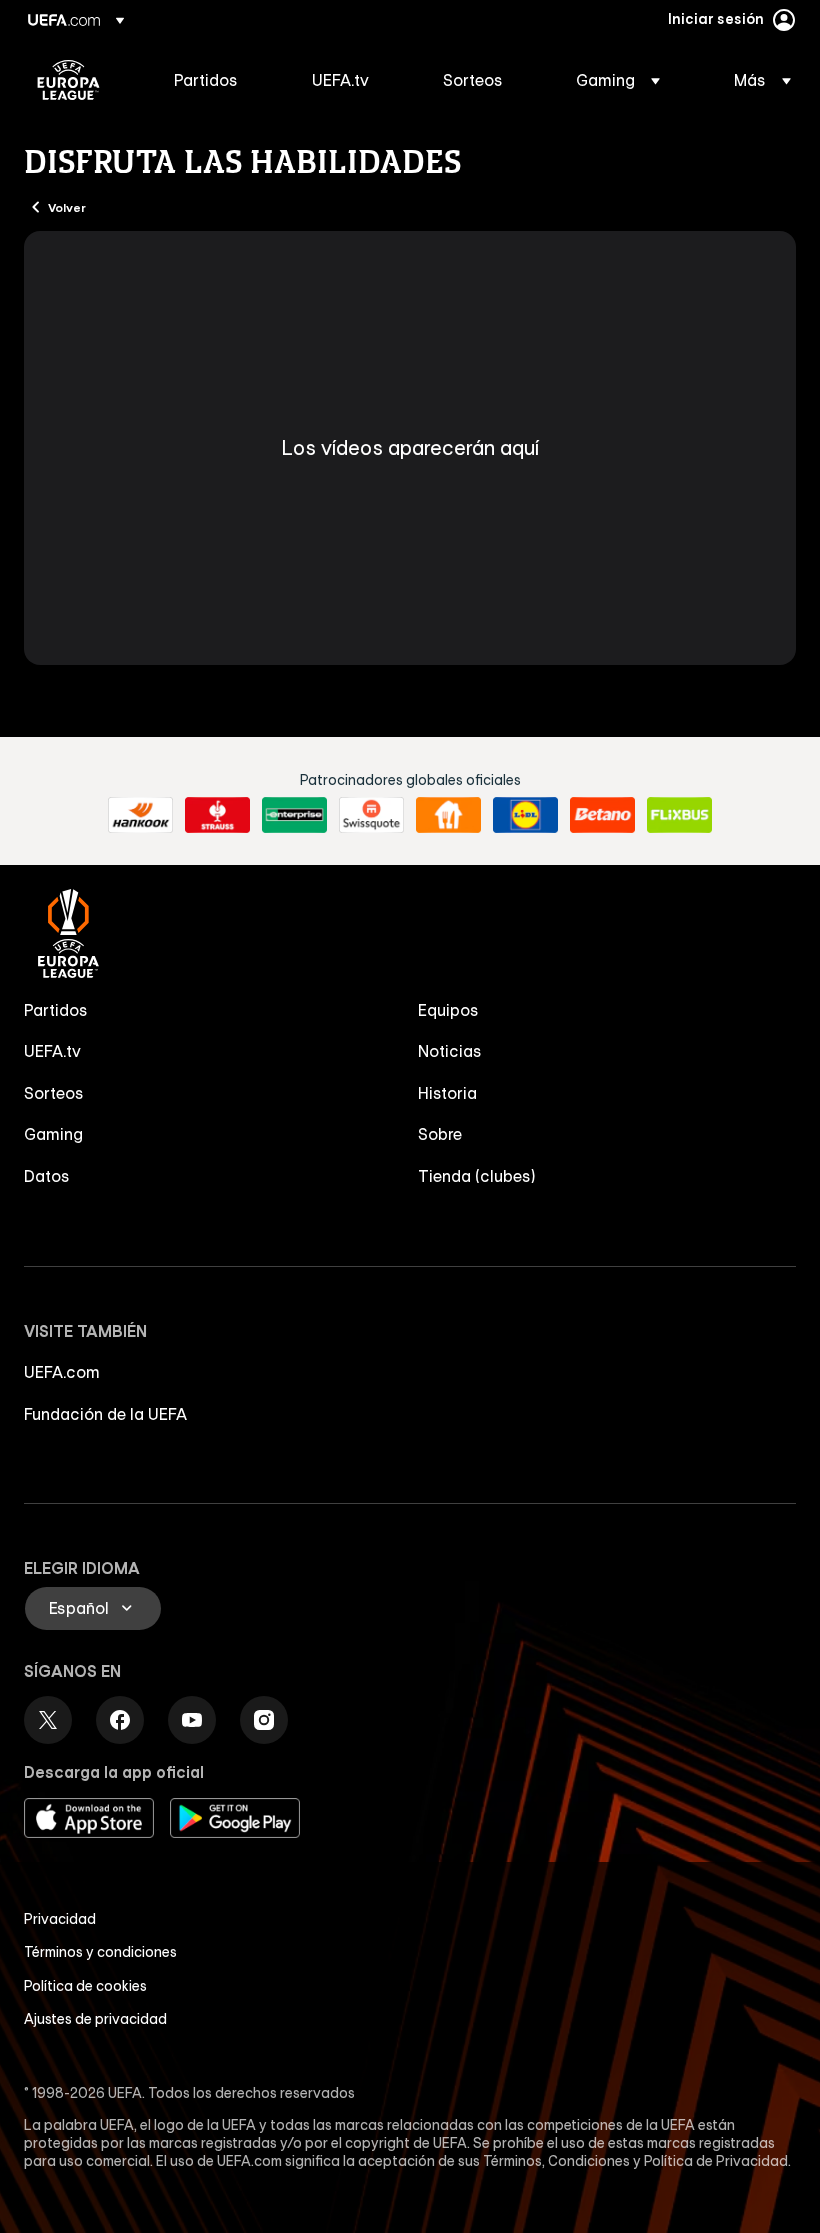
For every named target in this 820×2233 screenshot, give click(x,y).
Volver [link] (67, 207)
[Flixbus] (679, 815)
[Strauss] (217, 815)
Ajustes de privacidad (95, 2019)
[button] (618, 80)
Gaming (53, 1134)
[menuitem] (218, 80)
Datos (47, 1176)
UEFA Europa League (68, 80)
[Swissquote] (371, 815)
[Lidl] (525, 815)
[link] (206, 80)
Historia (447, 1093)
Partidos (56, 1010)
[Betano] (602, 815)
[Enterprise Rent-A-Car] (294, 815)
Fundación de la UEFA (105, 1414)
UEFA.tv (52, 1051)
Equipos (448, 1010)
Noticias (450, 1051)
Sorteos (54, 1093)
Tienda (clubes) (477, 1176)
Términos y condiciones (100, 1952)
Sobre (440, 1134)
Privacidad (60, 1919)
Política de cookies (85, 1986)
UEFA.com (62, 1372)
